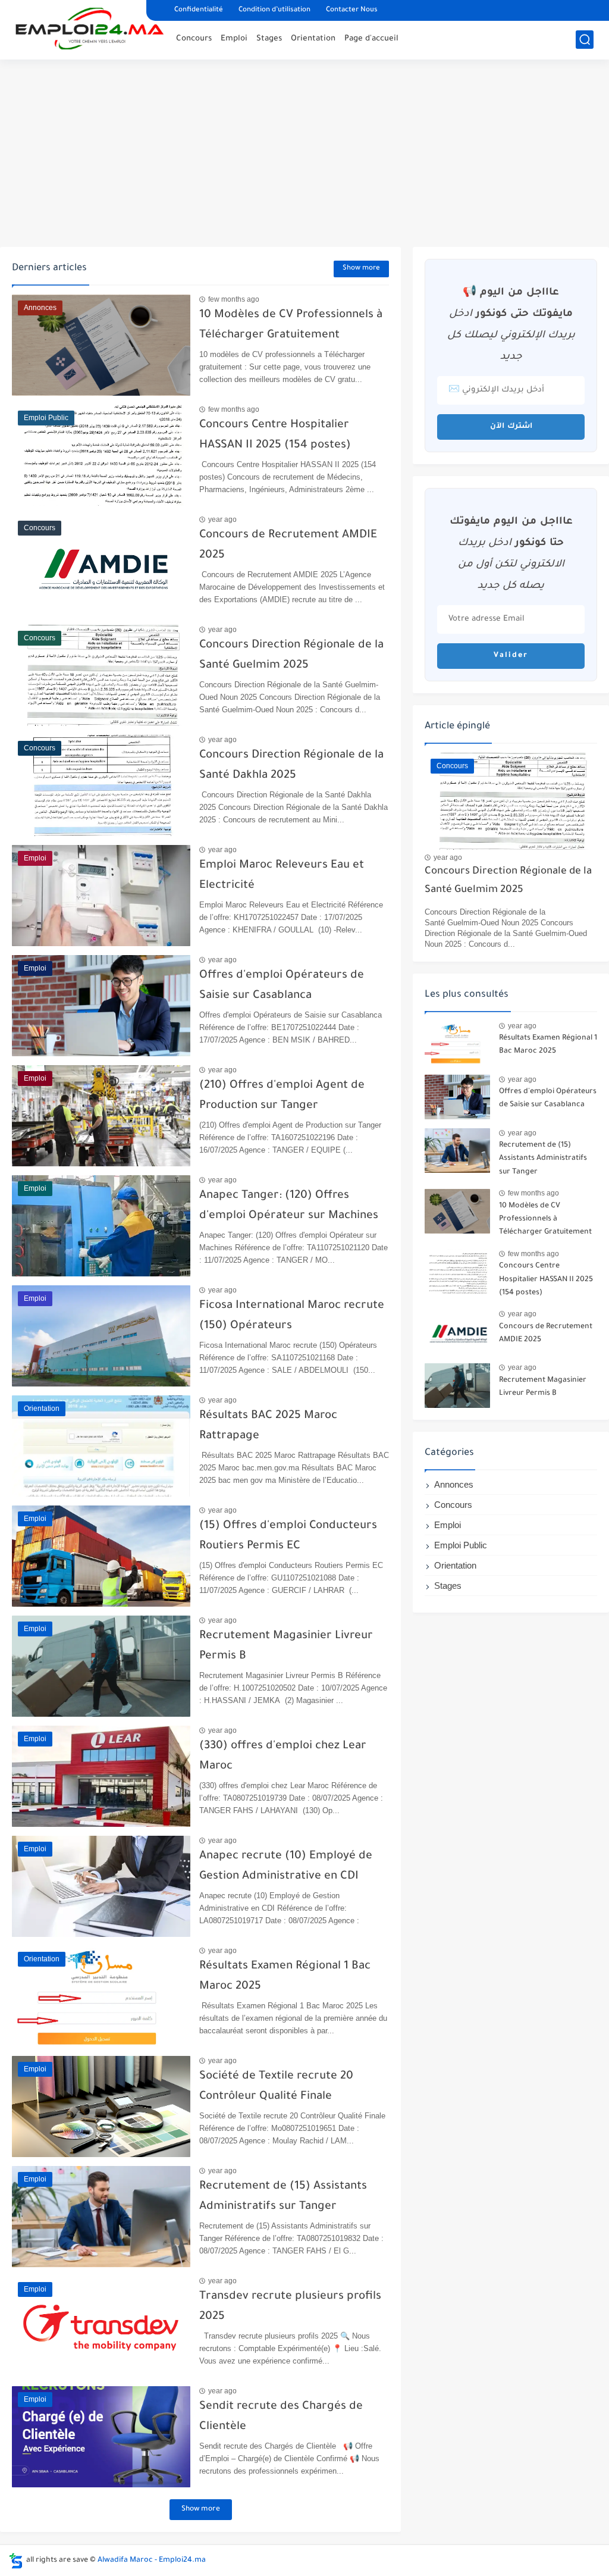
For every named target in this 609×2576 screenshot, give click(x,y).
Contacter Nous (352, 10)
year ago (222, 519)
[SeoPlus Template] (16, 2561)
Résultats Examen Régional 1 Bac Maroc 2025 (548, 1045)
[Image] (457, 1043)
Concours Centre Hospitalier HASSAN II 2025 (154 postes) (546, 1280)
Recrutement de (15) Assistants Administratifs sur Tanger (543, 1159)
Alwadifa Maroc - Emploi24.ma (152, 2561)
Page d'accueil (371, 39)
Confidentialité (199, 10)
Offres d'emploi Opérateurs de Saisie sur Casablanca (548, 1098)
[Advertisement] (304, 155)
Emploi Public (461, 1545)
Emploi (234, 39)
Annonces (454, 1484)
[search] (585, 40)
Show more (361, 269)
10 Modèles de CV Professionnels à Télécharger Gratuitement (545, 1220)
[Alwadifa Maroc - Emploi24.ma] (90, 29)
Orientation (313, 39)
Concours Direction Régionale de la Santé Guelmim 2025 (508, 881)
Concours (194, 39)
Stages (269, 39)
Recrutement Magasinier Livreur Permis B (543, 1387)
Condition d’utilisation (274, 10)
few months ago (234, 299)
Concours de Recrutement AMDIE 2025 (546, 1334)
